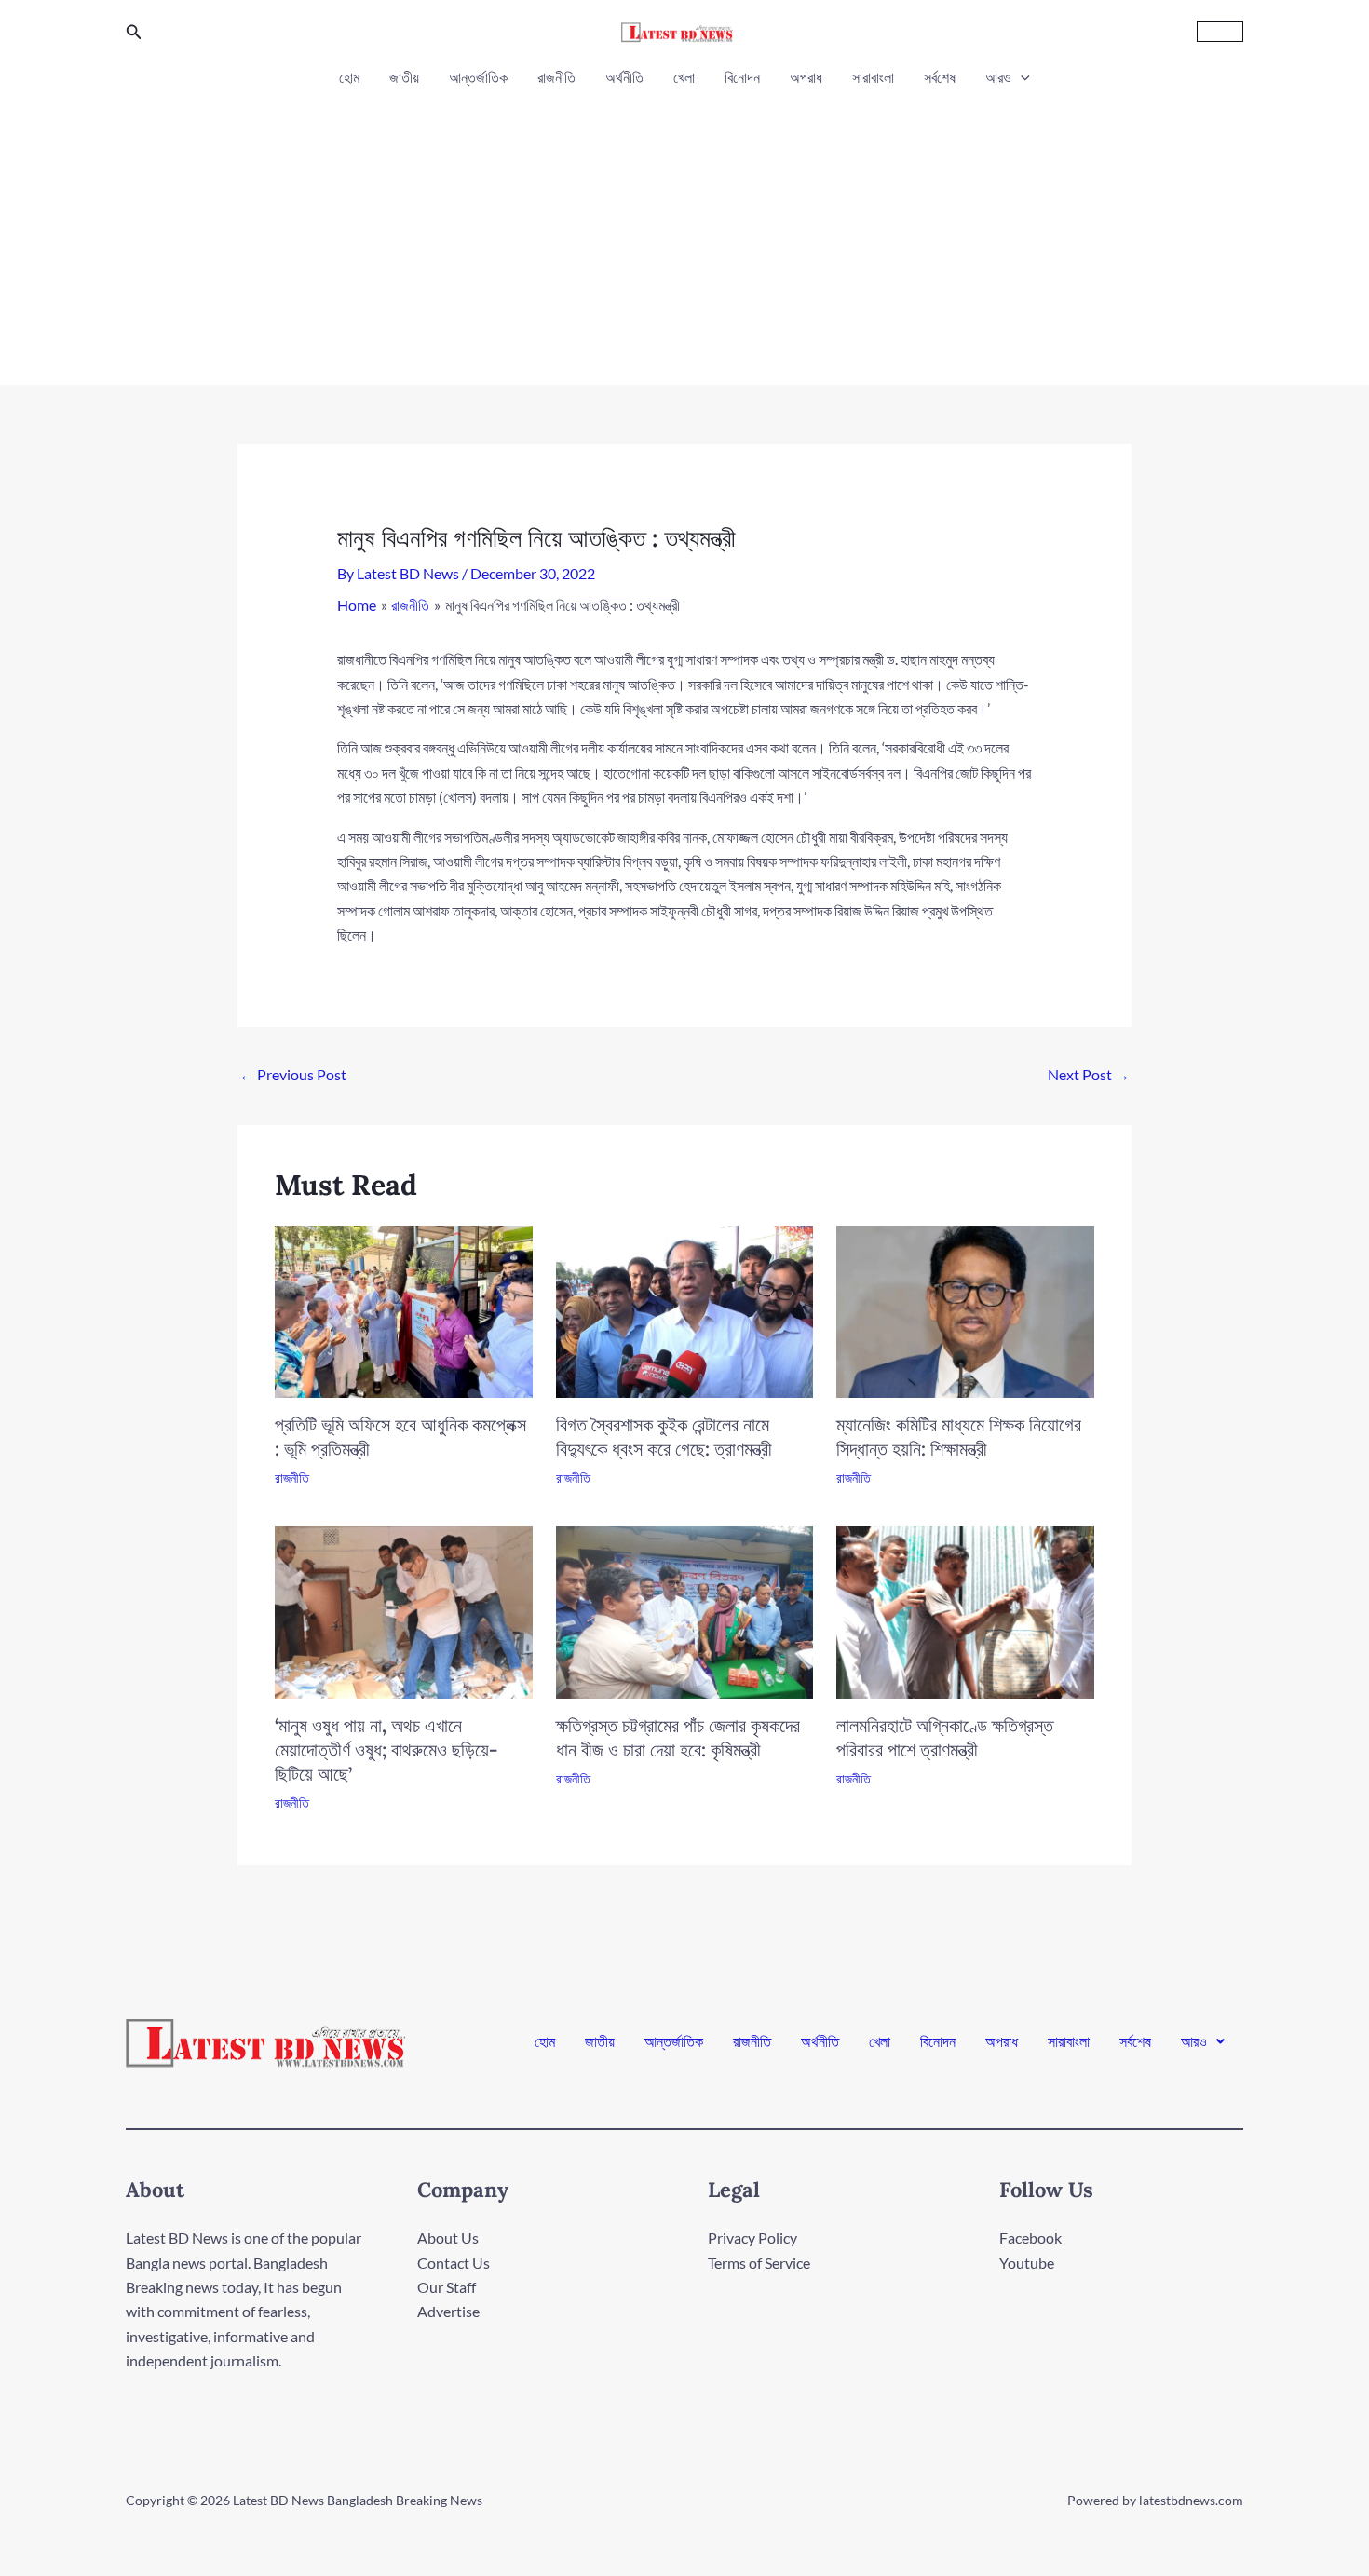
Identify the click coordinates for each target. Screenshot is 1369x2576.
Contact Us (454, 2263)
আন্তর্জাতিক (478, 77)
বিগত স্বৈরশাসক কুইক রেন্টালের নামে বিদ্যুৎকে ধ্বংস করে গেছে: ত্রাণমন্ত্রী (664, 1437)
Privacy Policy (752, 2237)
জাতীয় (404, 77)
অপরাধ (806, 77)
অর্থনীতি (624, 77)
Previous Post (293, 1074)
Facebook (1030, 2237)
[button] (134, 32)
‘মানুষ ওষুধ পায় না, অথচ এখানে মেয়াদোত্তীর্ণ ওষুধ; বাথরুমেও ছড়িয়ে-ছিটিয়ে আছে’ (386, 1749)
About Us (448, 2237)
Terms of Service (759, 2263)
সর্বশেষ (940, 77)
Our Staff (447, 2287)
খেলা (684, 77)
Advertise (448, 2311)
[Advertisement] (684, 231)
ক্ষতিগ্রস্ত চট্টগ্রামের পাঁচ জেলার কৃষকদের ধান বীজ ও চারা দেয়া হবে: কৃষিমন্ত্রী (678, 1737)
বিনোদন (742, 77)
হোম (349, 77)
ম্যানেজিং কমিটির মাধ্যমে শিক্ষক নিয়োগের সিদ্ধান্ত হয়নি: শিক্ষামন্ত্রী (959, 1437)
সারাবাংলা (873, 77)
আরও (998, 77)
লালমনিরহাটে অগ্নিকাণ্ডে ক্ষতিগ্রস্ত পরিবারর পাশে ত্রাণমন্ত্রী (945, 1737)
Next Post (1089, 1074)
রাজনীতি (556, 77)
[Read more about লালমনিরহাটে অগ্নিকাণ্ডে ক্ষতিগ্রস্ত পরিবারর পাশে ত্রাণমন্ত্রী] (965, 1611)
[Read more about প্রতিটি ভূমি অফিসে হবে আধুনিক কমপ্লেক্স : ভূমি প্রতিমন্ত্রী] (404, 1310)
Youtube (1027, 2263)
